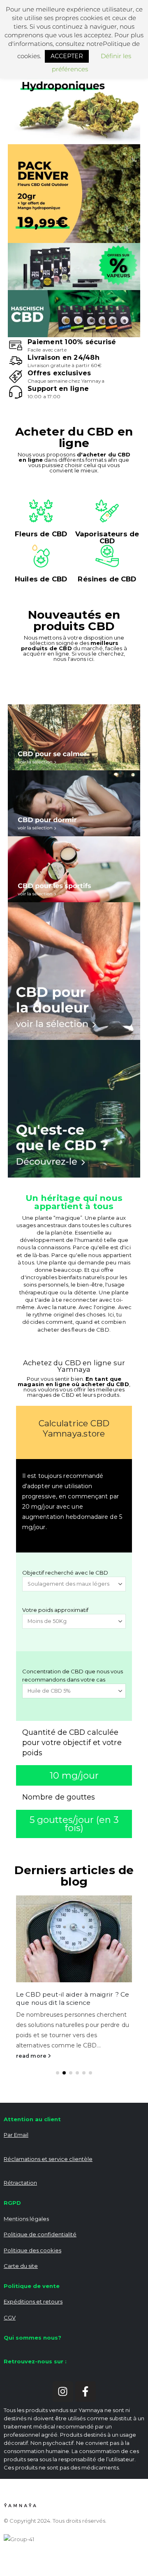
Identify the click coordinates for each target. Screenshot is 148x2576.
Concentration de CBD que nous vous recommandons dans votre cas (73, 1675)
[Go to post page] (74, 1939)
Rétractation (20, 2183)
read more (32, 2056)
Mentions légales (26, 2219)
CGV (10, 2317)
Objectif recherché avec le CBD (65, 1573)
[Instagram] (63, 2392)
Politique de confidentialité (40, 2234)
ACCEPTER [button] (67, 56)
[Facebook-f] (86, 2392)
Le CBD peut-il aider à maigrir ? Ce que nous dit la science (73, 1998)
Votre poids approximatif (55, 1610)
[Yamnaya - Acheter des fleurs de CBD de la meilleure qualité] (20, 2505)
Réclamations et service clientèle (48, 2159)
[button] (58, 2073)
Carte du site (21, 2266)
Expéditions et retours (33, 2301)
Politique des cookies (32, 2250)
